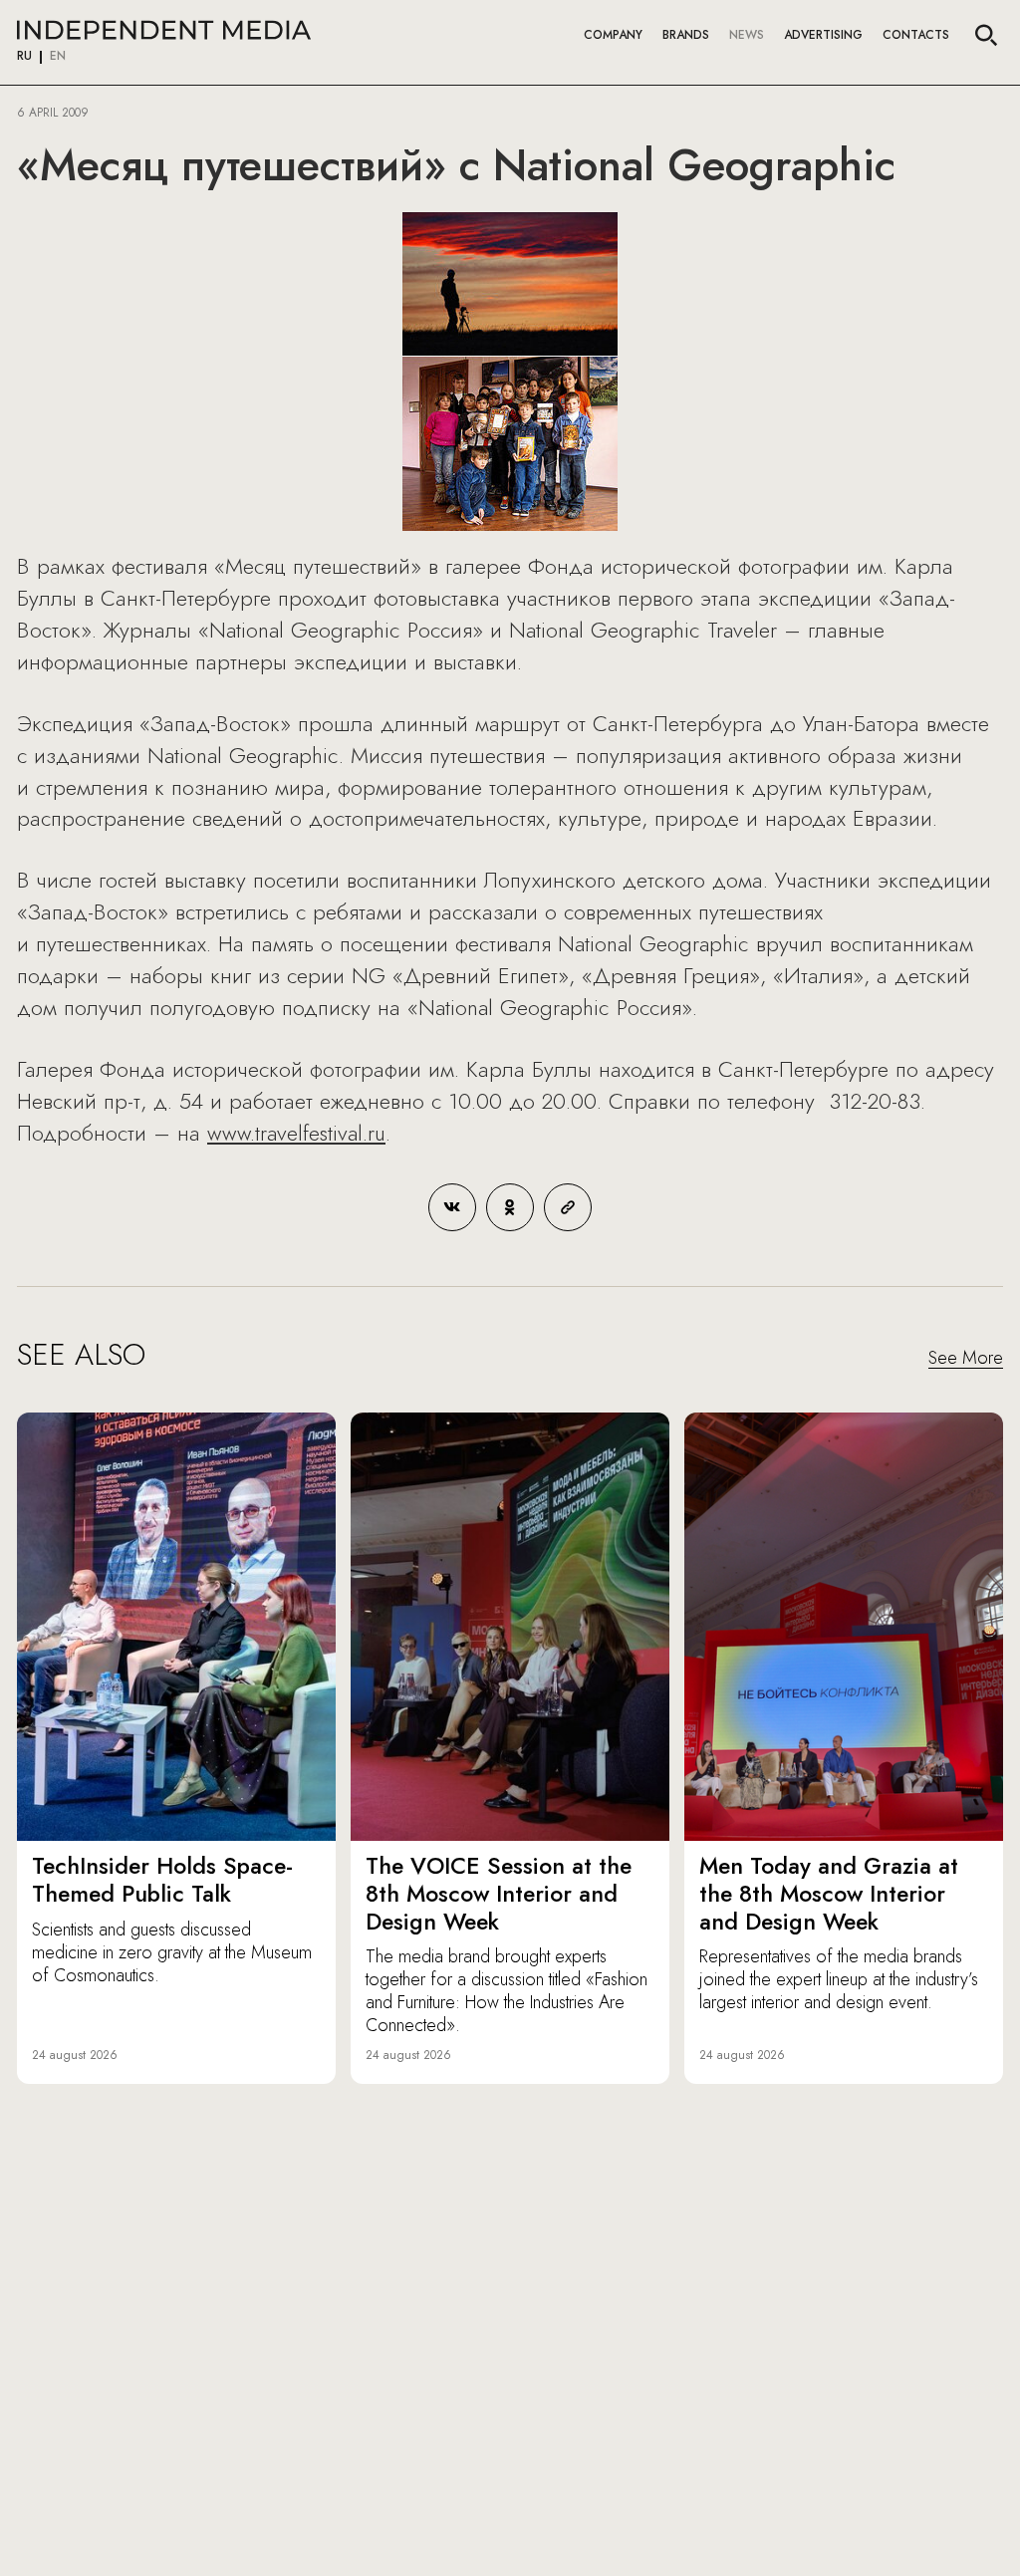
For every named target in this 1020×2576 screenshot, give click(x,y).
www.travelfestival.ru (296, 1133)
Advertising (823, 35)
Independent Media (164, 30)
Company (613, 35)
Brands (686, 35)
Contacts (916, 35)
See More (966, 1359)
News (747, 35)
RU (24, 57)
